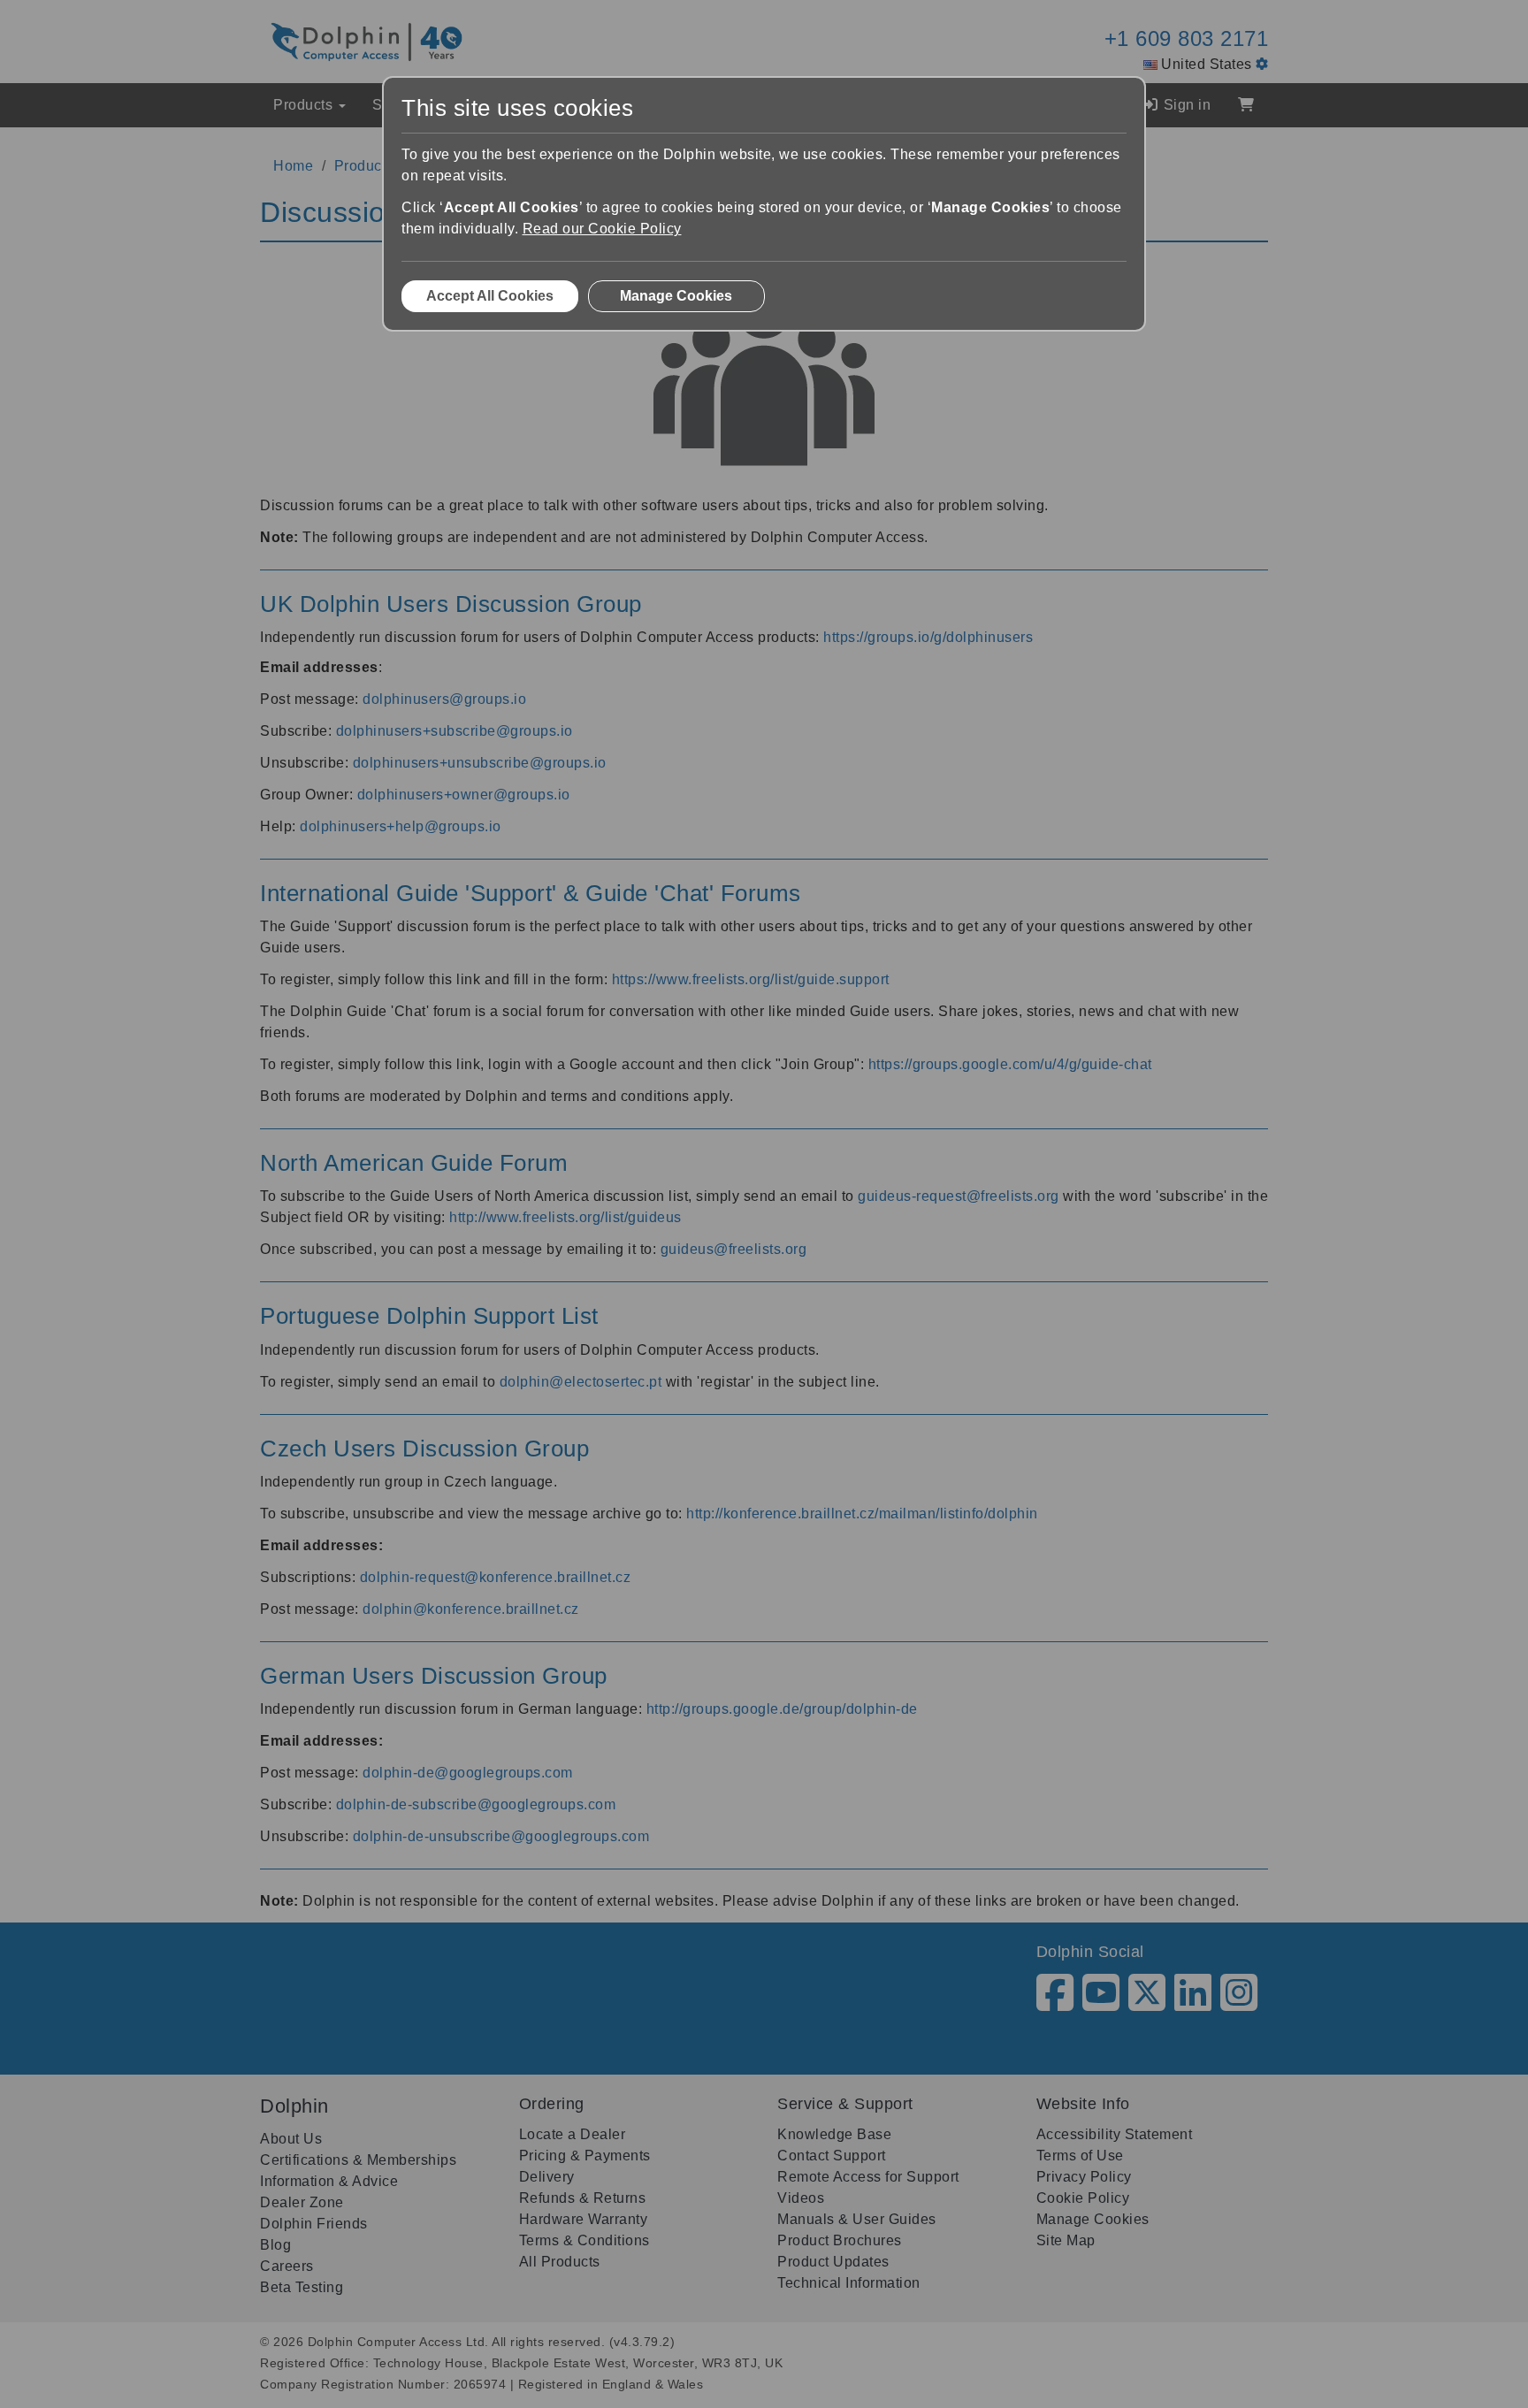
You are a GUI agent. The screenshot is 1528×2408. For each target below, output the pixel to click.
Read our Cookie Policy (602, 229)
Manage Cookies (676, 296)
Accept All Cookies (490, 296)
